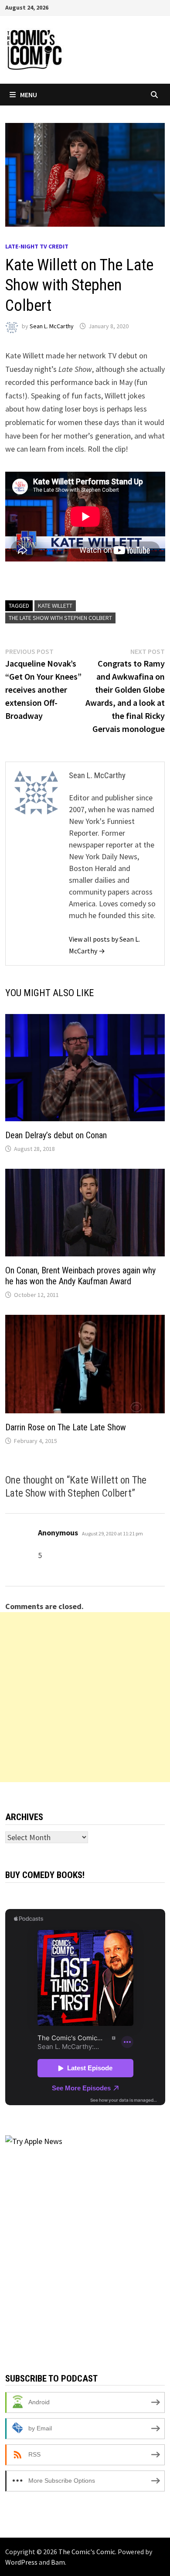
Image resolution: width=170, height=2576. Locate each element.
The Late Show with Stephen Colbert (60, 618)
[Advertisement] (85, 1697)
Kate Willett (55, 606)
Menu (29, 95)
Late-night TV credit (37, 246)
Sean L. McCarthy (52, 326)
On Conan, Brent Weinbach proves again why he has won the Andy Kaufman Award (80, 1276)
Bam (58, 2562)
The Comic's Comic (87, 2552)
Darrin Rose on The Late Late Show (66, 1427)
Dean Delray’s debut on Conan (56, 1135)
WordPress (21, 2562)
